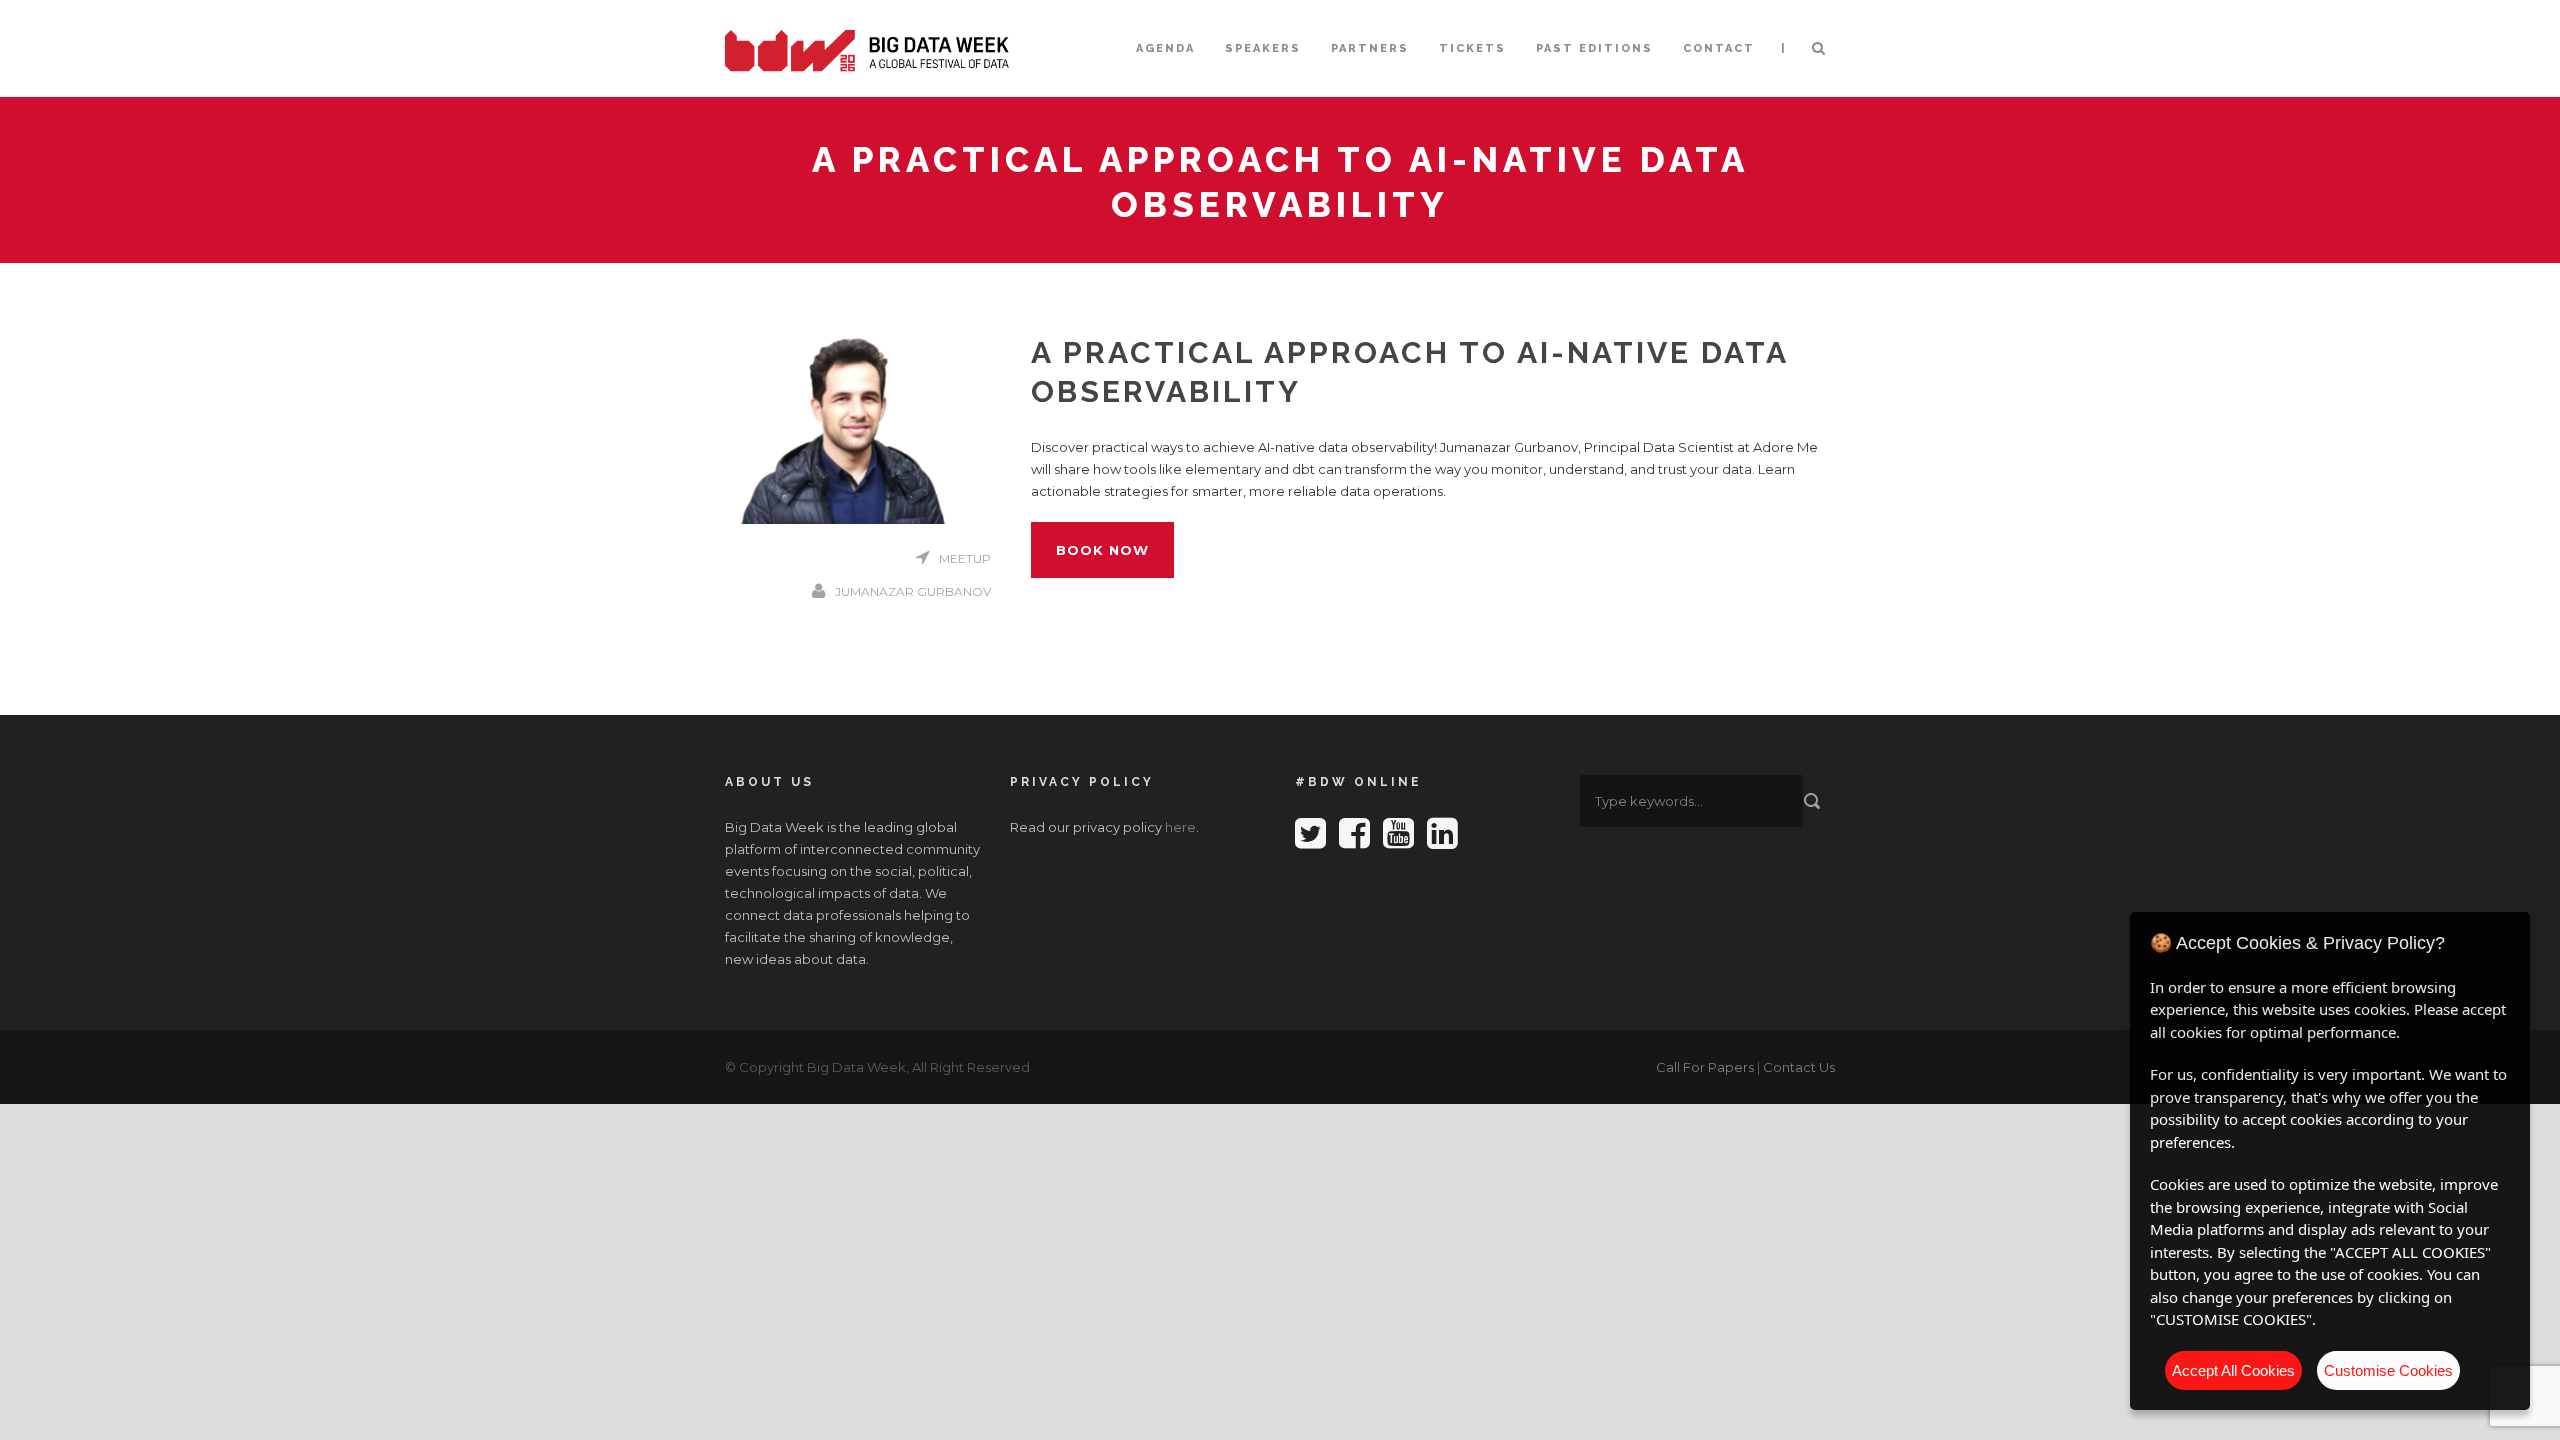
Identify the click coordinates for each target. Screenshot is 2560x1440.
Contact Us (1799, 1067)
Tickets (1472, 48)
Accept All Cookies (2233, 1370)
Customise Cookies (2388, 1370)
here (1180, 827)
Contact (1719, 48)
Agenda (1165, 48)
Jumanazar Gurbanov (913, 591)
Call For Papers (1705, 1067)
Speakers (1263, 48)
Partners (1370, 48)
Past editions (1594, 48)
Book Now (1102, 550)
